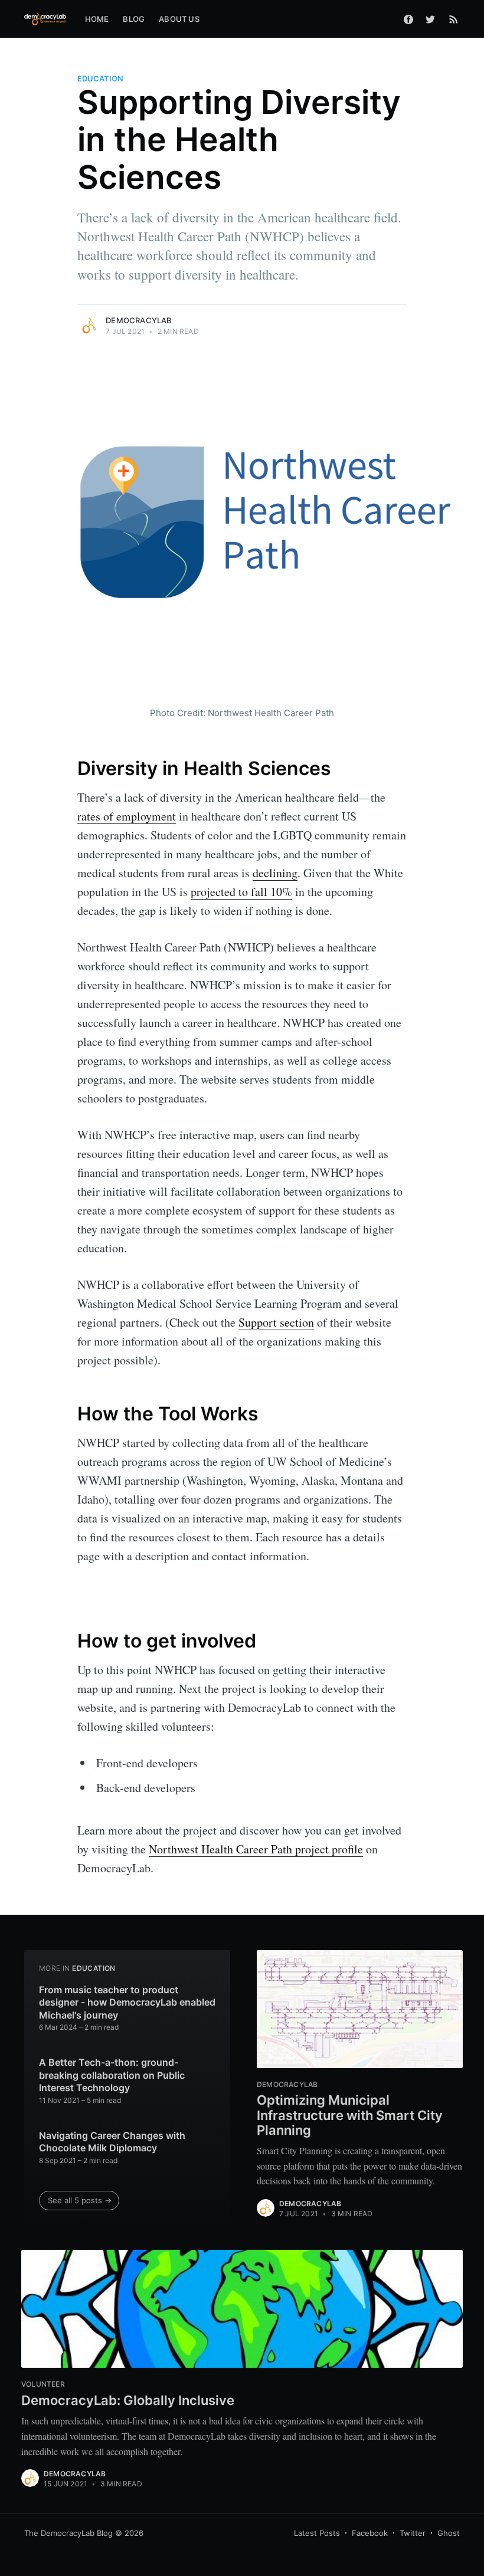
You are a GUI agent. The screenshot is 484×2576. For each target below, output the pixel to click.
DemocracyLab (139, 320)
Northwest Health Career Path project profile (256, 1849)
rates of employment (127, 816)
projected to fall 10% (241, 892)
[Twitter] (433, 19)
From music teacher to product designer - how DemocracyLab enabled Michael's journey (127, 2002)
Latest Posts (317, 2533)
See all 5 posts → (80, 2200)
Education (100, 78)
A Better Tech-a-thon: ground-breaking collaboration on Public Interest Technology (112, 2075)
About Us (179, 19)
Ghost (449, 2533)
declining (275, 873)
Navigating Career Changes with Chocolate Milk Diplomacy (112, 2142)
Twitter (413, 2533)
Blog (134, 19)
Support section (276, 1322)
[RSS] (454, 19)
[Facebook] (408, 19)
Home (97, 19)
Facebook (370, 2533)
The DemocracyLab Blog (68, 2533)
